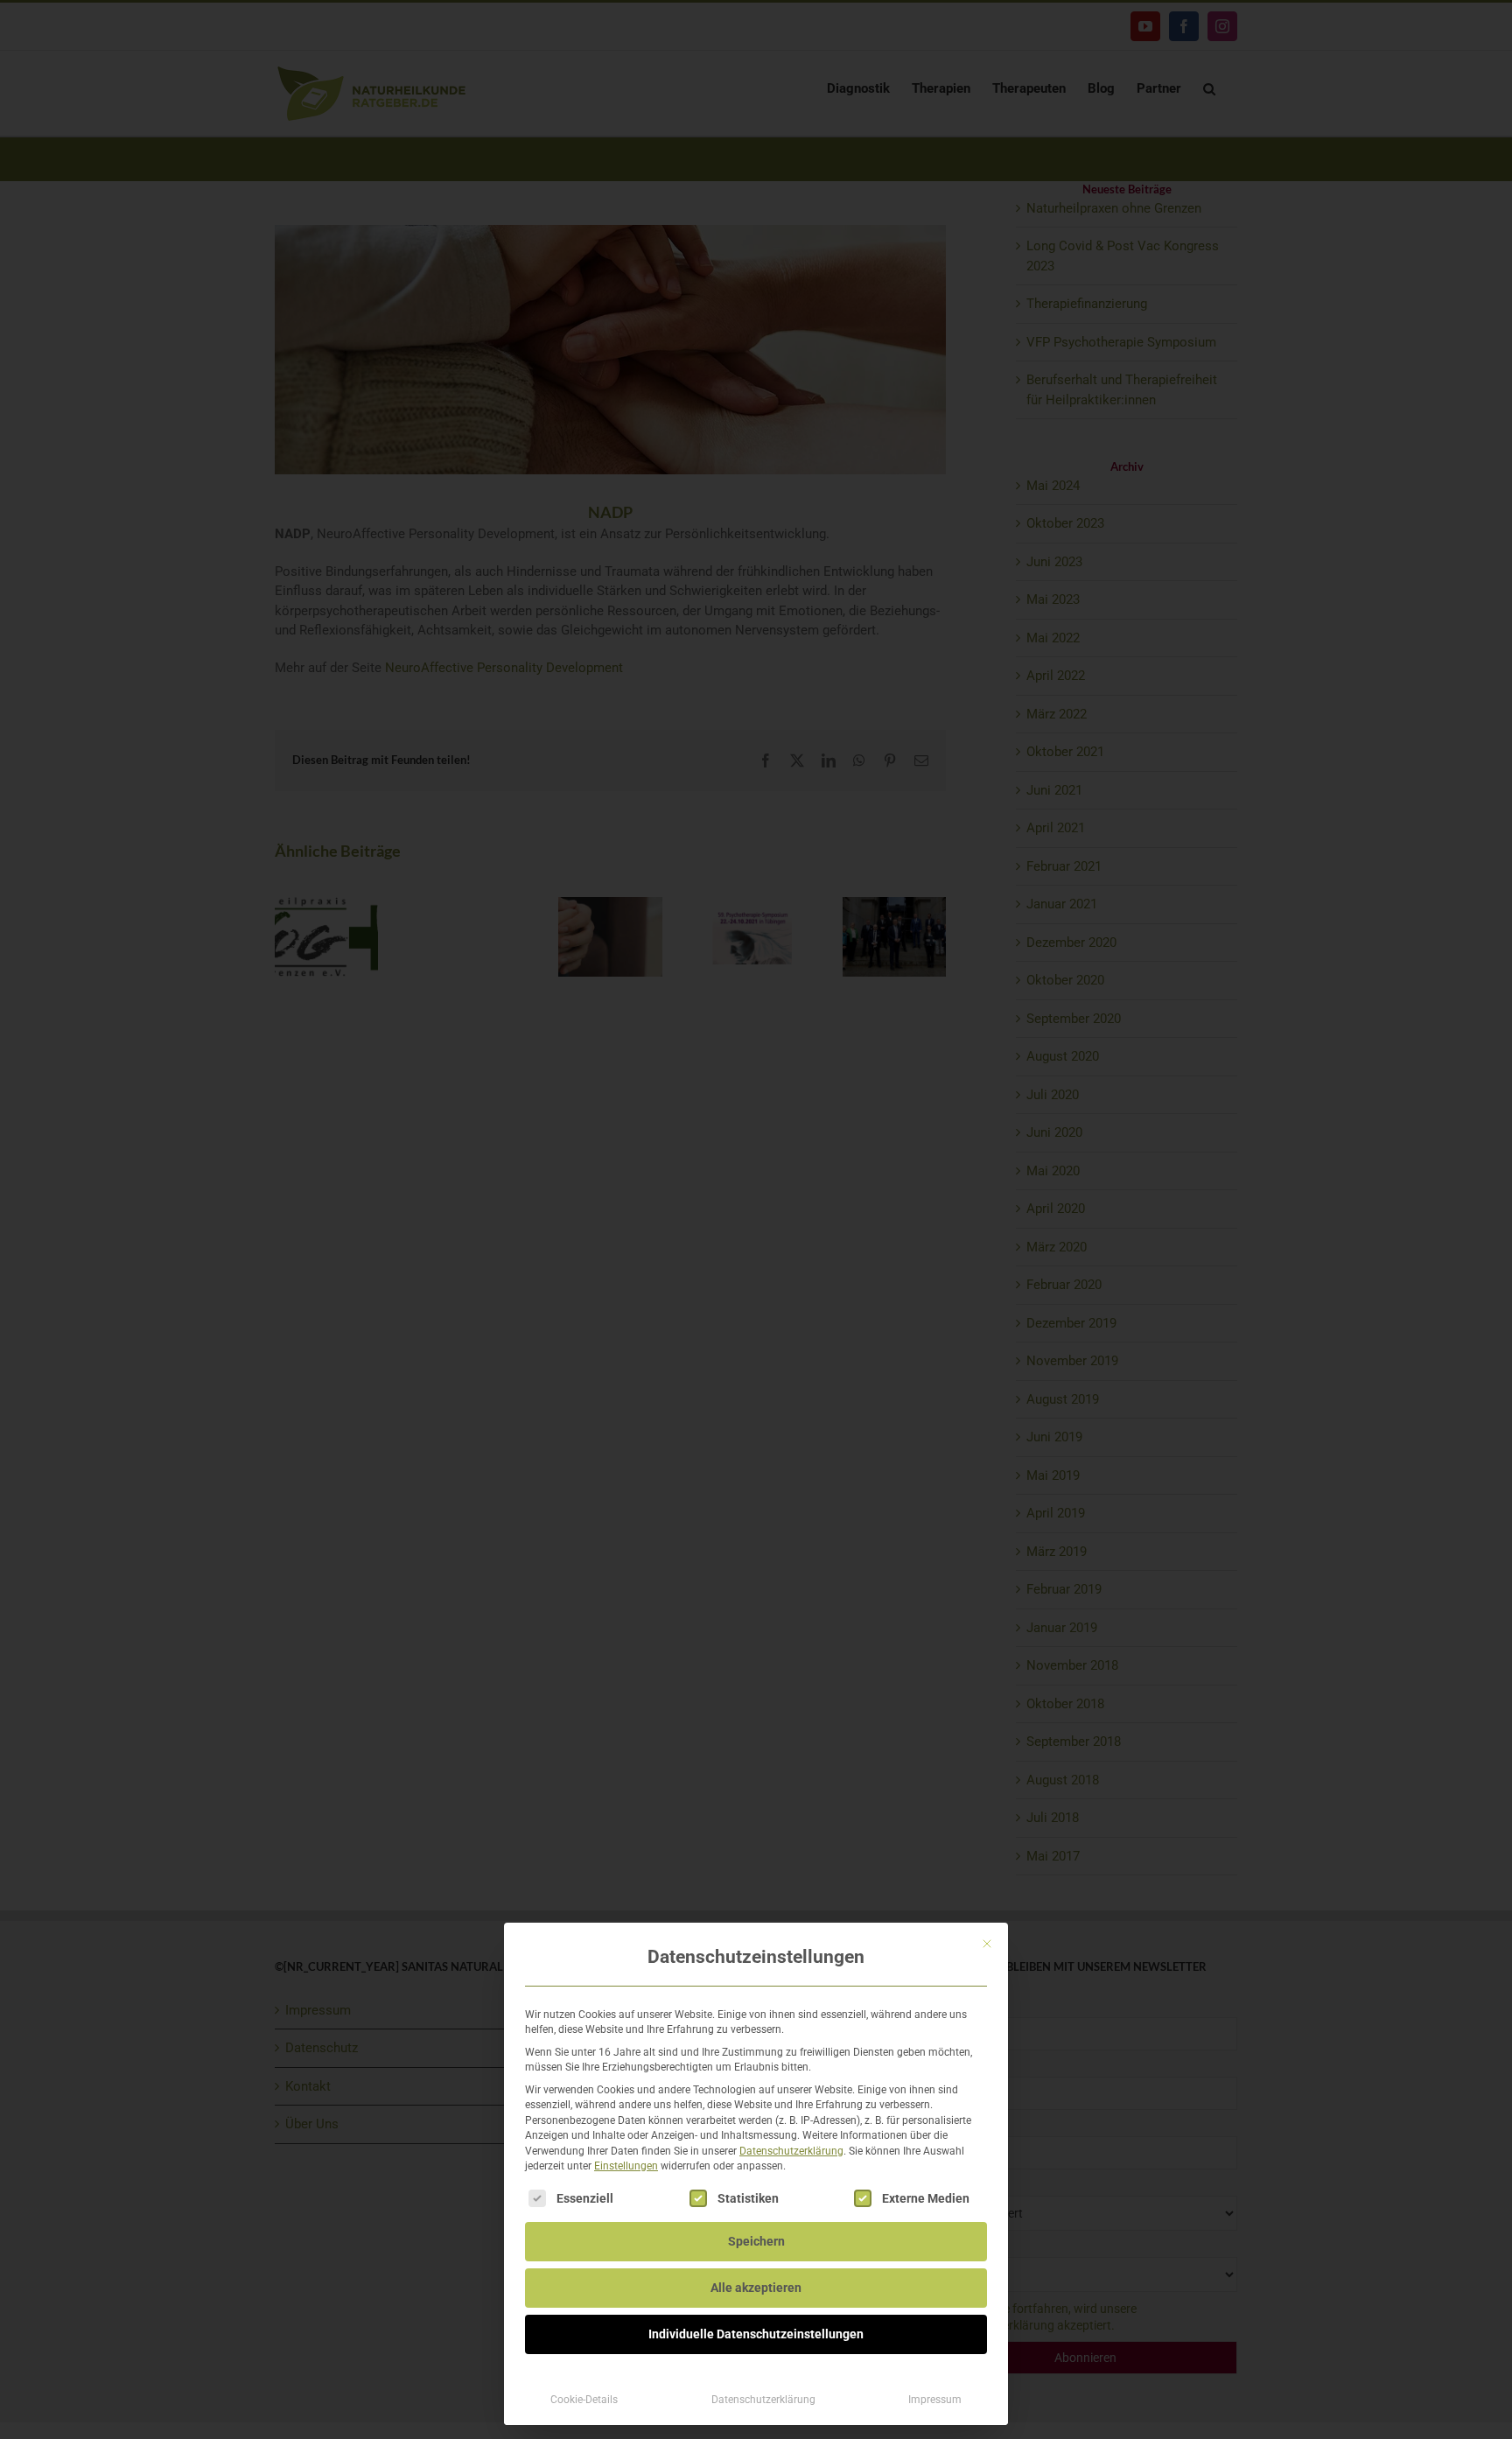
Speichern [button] (756, 2241)
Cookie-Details (584, 2400)
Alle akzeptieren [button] (756, 2288)
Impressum (935, 2400)
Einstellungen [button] (626, 2166)
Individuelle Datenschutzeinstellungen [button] (756, 2334)
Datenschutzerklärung (791, 2151)
